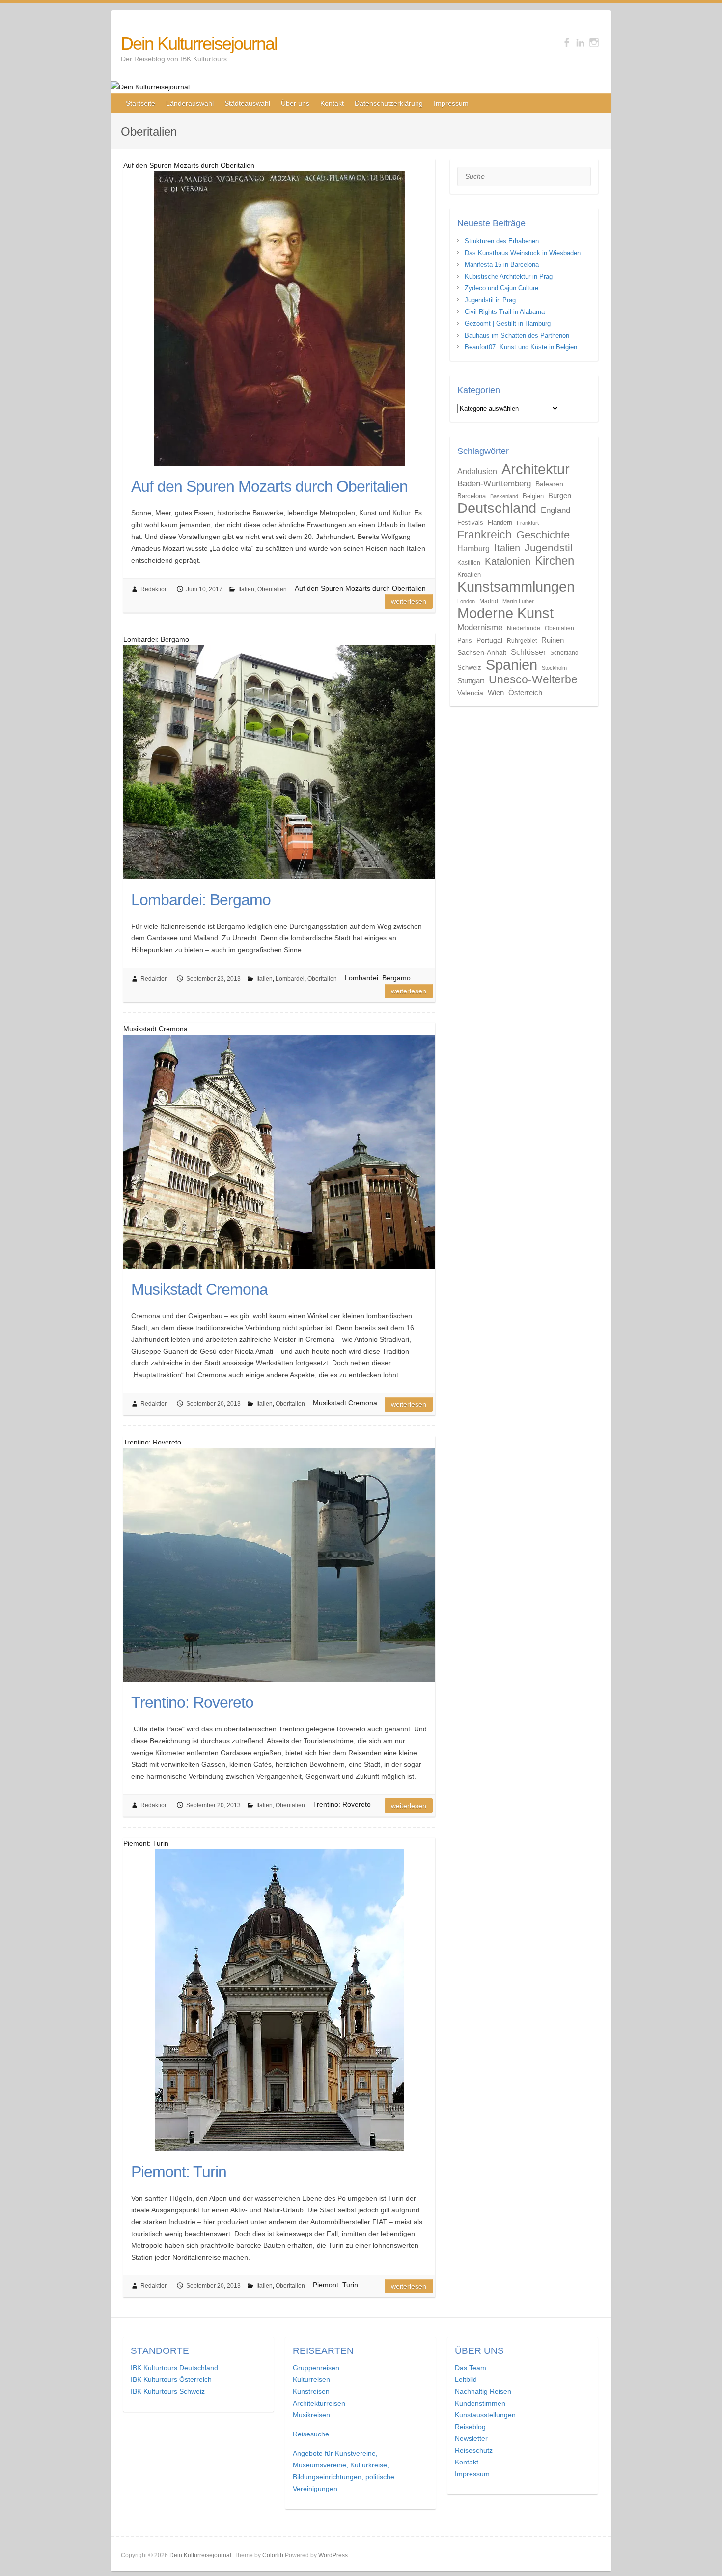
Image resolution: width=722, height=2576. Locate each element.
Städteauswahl (247, 103)
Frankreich (485, 535)
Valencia (470, 693)
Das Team (471, 2368)
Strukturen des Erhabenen (502, 241)
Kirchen (555, 560)
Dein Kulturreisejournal (199, 43)
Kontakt (332, 103)
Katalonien (508, 561)
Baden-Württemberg (494, 483)
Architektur (536, 469)
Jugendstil (549, 548)
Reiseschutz (474, 2450)
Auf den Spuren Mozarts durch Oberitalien (269, 486)
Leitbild (466, 2379)
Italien (246, 589)
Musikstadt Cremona (199, 1289)
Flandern (500, 523)
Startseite (140, 103)
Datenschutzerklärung (389, 103)
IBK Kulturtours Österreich (171, 2379)
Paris (465, 640)
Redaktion (154, 589)
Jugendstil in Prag (490, 300)
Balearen (549, 484)
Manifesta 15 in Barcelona (502, 265)
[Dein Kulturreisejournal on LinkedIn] (580, 42)
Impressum (451, 103)
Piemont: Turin (179, 2172)
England (555, 510)
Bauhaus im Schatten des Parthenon (517, 335)
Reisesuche (311, 2434)
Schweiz (469, 667)
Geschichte (543, 535)
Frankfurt (528, 523)
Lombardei (290, 979)
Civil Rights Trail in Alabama (505, 312)
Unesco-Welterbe (533, 679)
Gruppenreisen (316, 2368)
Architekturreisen (319, 2403)
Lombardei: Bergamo (201, 900)
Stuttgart (471, 681)
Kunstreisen (311, 2391)
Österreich (525, 693)
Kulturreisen (311, 2379)
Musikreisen (311, 2415)
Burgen (560, 495)
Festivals (470, 523)
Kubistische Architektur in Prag (509, 276)
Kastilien (469, 563)
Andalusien (477, 471)
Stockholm (554, 668)
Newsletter (471, 2438)
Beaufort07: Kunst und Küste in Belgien (521, 347)
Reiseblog (470, 2427)
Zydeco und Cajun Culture (501, 288)
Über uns (295, 103)
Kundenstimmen (480, 2403)
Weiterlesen (409, 601)
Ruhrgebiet (522, 641)
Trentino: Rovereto (192, 1702)
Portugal (489, 640)
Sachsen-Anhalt (482, 652)
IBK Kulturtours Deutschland (174, 2368)
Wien (496, 693)
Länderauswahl (190, 103)
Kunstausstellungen (485, 2415)
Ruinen (553, 640)
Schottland (564, 653)
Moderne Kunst (505, 613)
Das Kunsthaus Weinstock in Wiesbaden (523, 253)
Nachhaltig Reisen (483, 2391)
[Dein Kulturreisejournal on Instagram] (594, 42)
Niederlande (524, 628)
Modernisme (480, 627)
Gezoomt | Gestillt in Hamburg (508, 324)
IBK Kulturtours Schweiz (168, 2391)
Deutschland (497, 508)
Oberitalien (272, 589)
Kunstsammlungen (516, 587)
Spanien (512, 665)
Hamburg (473, 548)
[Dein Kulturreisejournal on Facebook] (567, 42)
